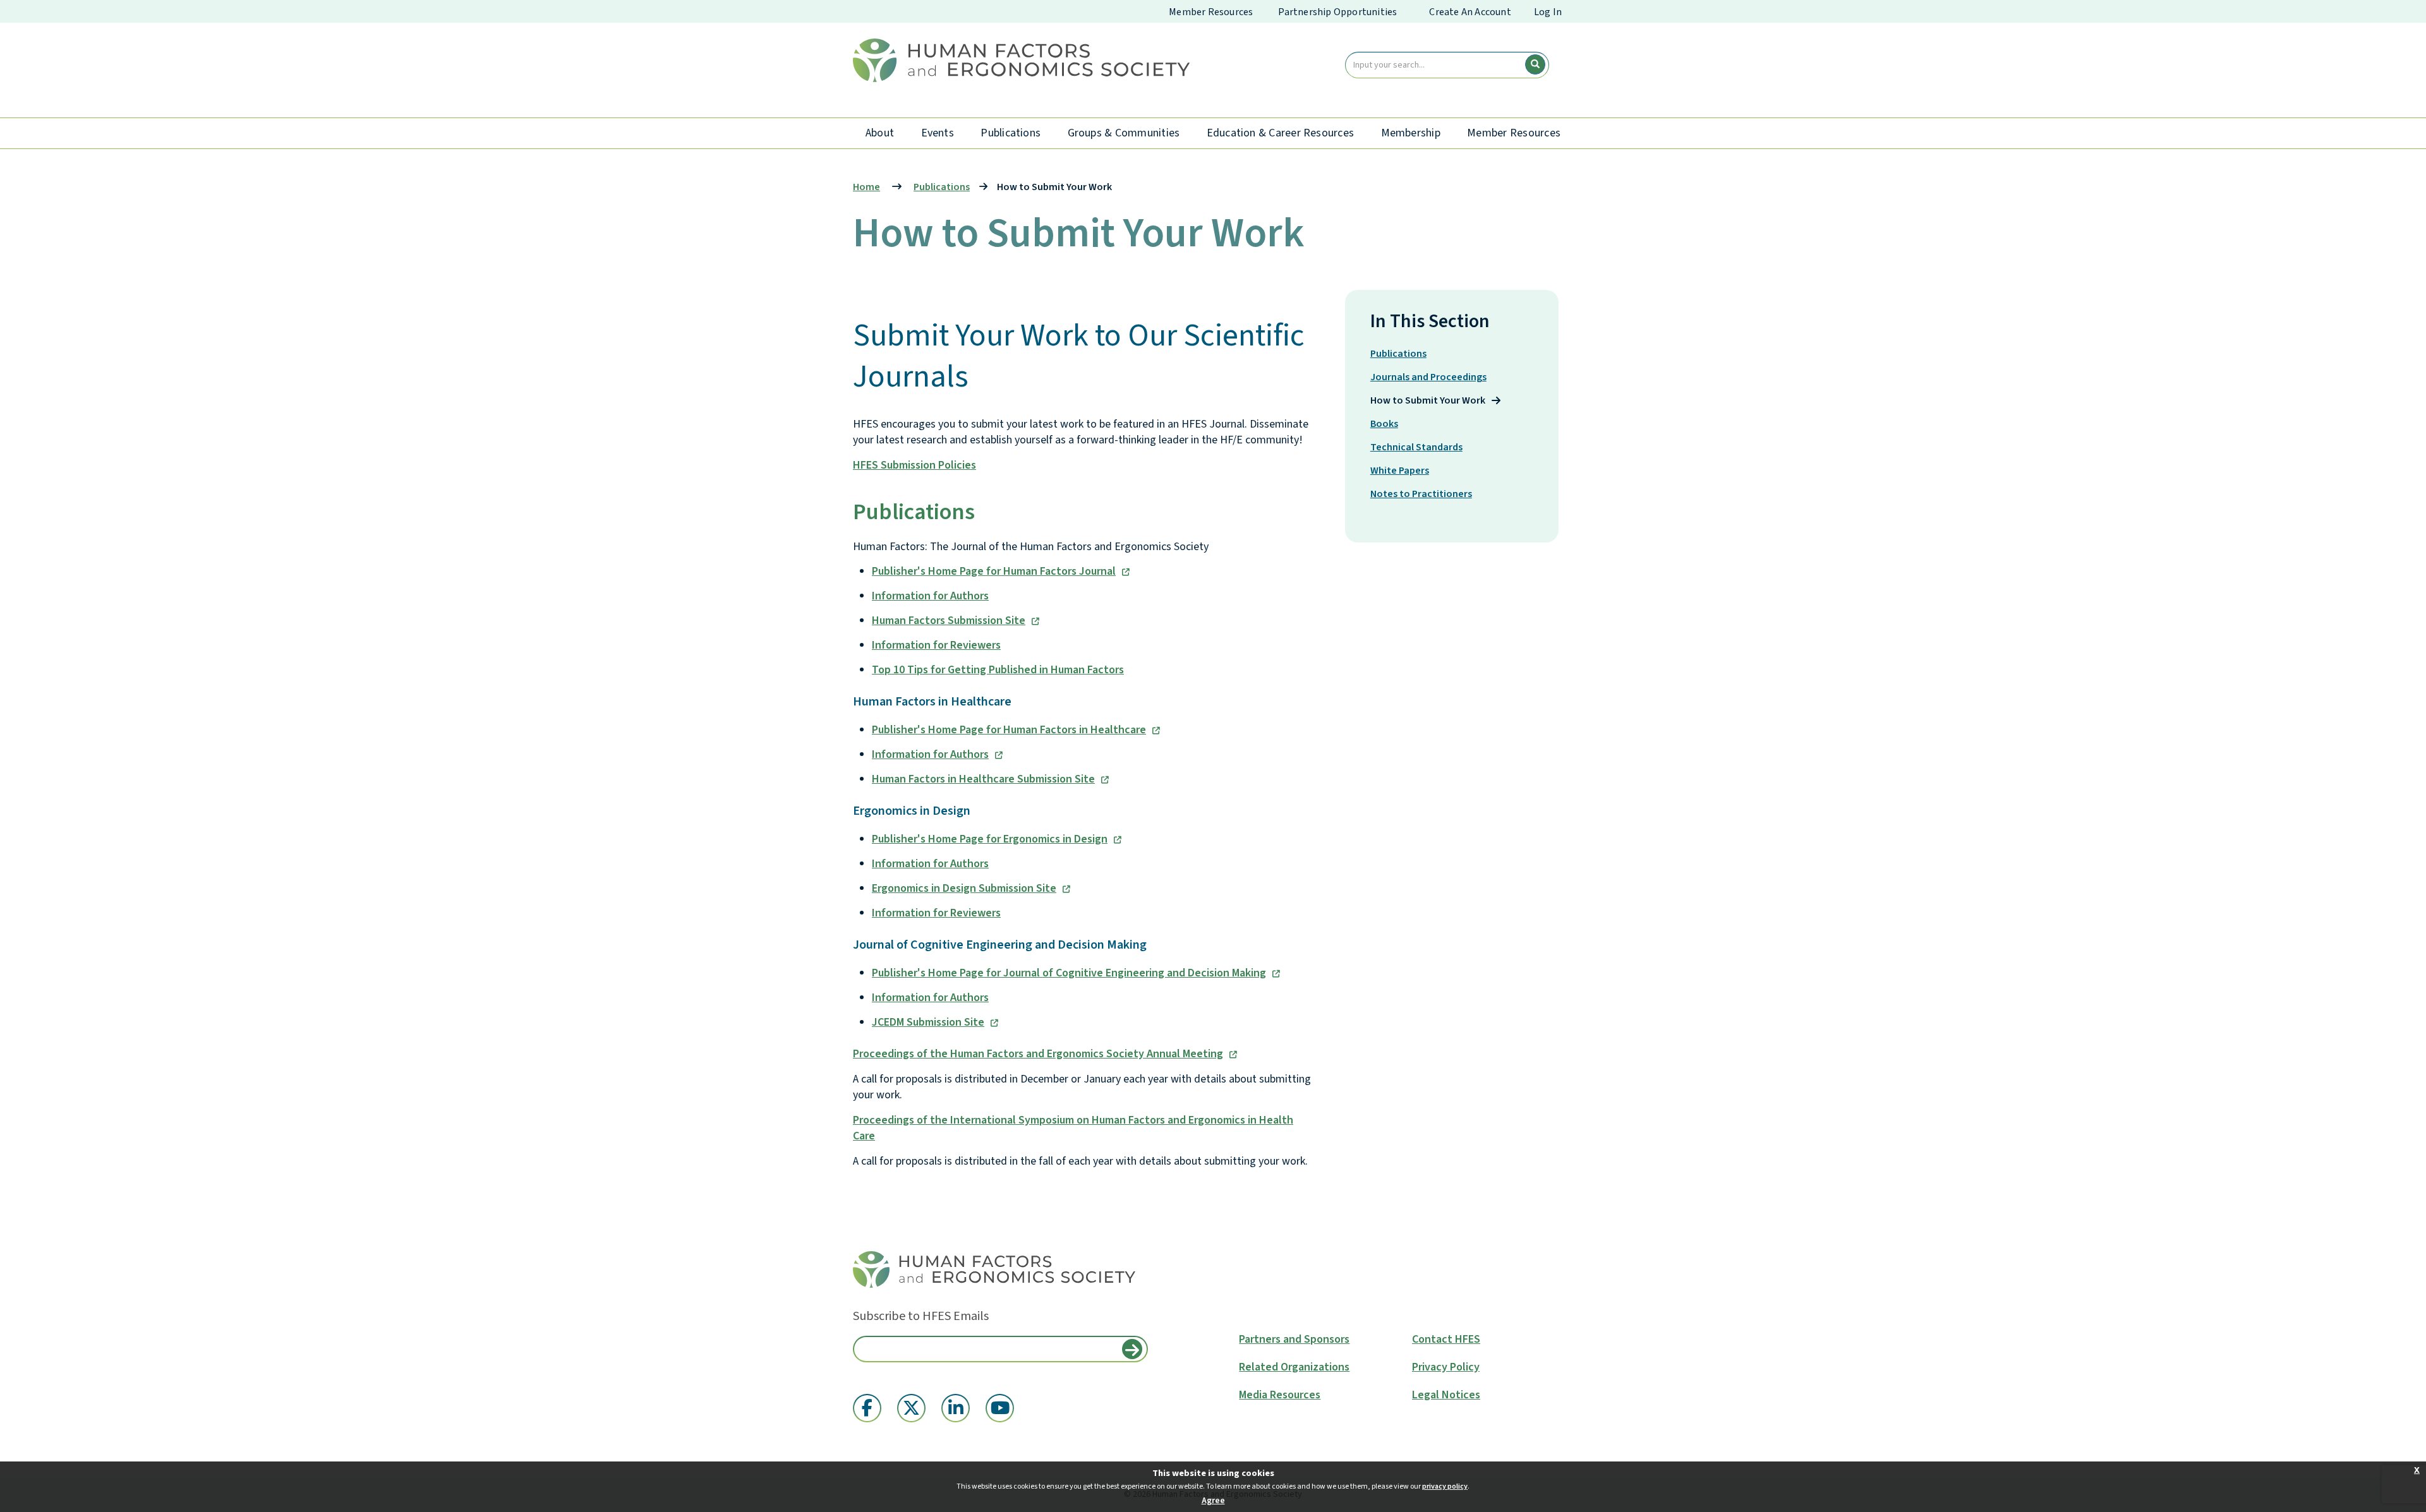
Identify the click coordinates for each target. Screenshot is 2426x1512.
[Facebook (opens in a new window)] (867, 1408)
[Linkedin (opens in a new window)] (956, 1408)
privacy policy (1445, 1486)
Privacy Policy (1446, 1367)
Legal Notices (1446, 1395)
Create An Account (1470, 12)
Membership (1411, 133)
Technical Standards (1416, 447)
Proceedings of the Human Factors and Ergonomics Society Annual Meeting (1038, 1054)
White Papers (1400, 471)
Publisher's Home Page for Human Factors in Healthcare (1009, 730)
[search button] (1535, 64)
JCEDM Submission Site (928, 1022)
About (880, 133)
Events (938, 133)
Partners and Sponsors (1294, 1340)
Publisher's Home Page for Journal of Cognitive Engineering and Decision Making (1069, 973)
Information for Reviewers (936, 645)
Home (866, 187)
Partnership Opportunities (1337, 12)
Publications (1011, 133)
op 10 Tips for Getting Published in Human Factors (1001, 670)
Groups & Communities (1124, 133)
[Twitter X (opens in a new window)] (911, 1408)
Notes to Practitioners (1421, 494)
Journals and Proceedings (1428, 377)
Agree (1213, 1501)
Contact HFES (1446, 1340)
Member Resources (1211, 12)
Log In (1548, 12)
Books (1384, 424)
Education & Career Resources (1281, 133)
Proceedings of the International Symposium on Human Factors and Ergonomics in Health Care (1073, 1128)
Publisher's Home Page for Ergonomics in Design (990, 839)
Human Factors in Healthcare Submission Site (983, 779)
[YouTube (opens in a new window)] (1000, 1408)
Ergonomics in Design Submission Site (964, 888)
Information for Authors (930, 596)
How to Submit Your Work (1428, 400)
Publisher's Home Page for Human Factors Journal (994, 571)
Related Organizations (1294, 1367)
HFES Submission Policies (914, 465)
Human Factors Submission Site (949, 621)
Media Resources (1280, 1395)
